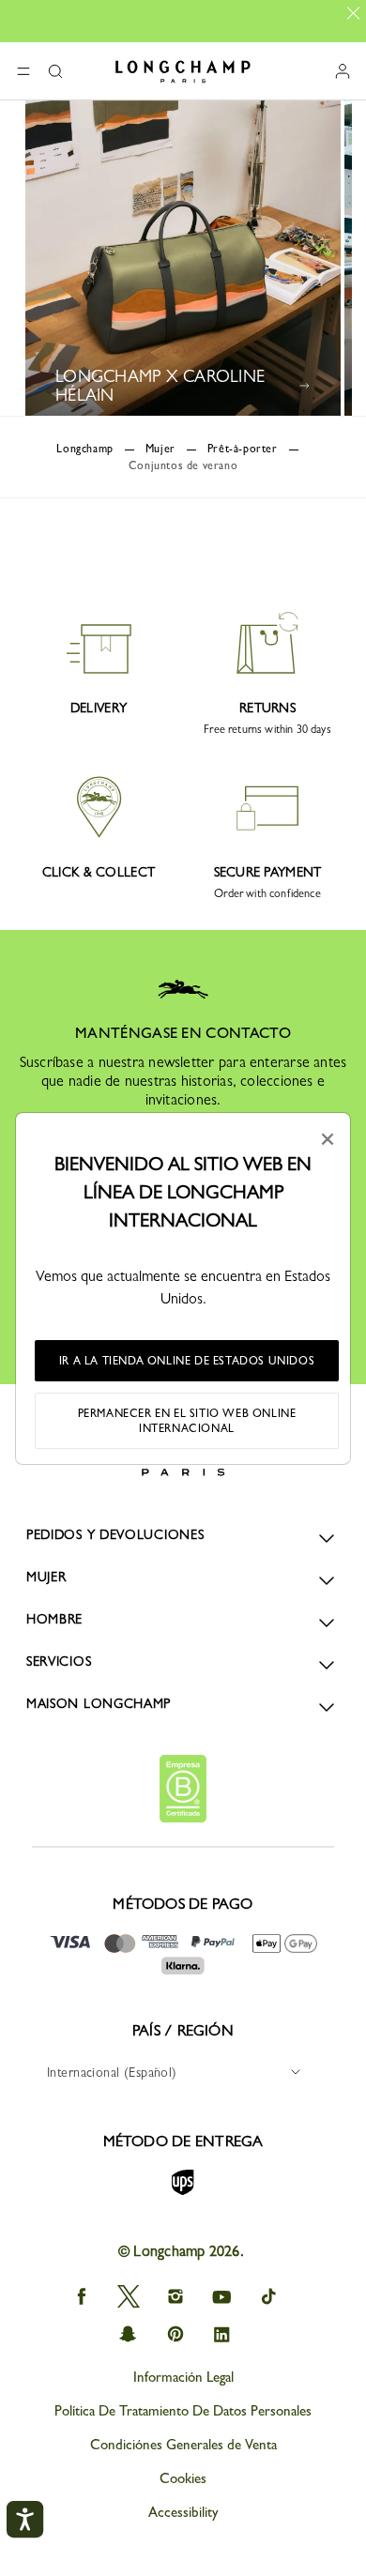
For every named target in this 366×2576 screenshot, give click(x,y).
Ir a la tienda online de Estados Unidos (187, 1361)
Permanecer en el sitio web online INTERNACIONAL (187, 1421)
